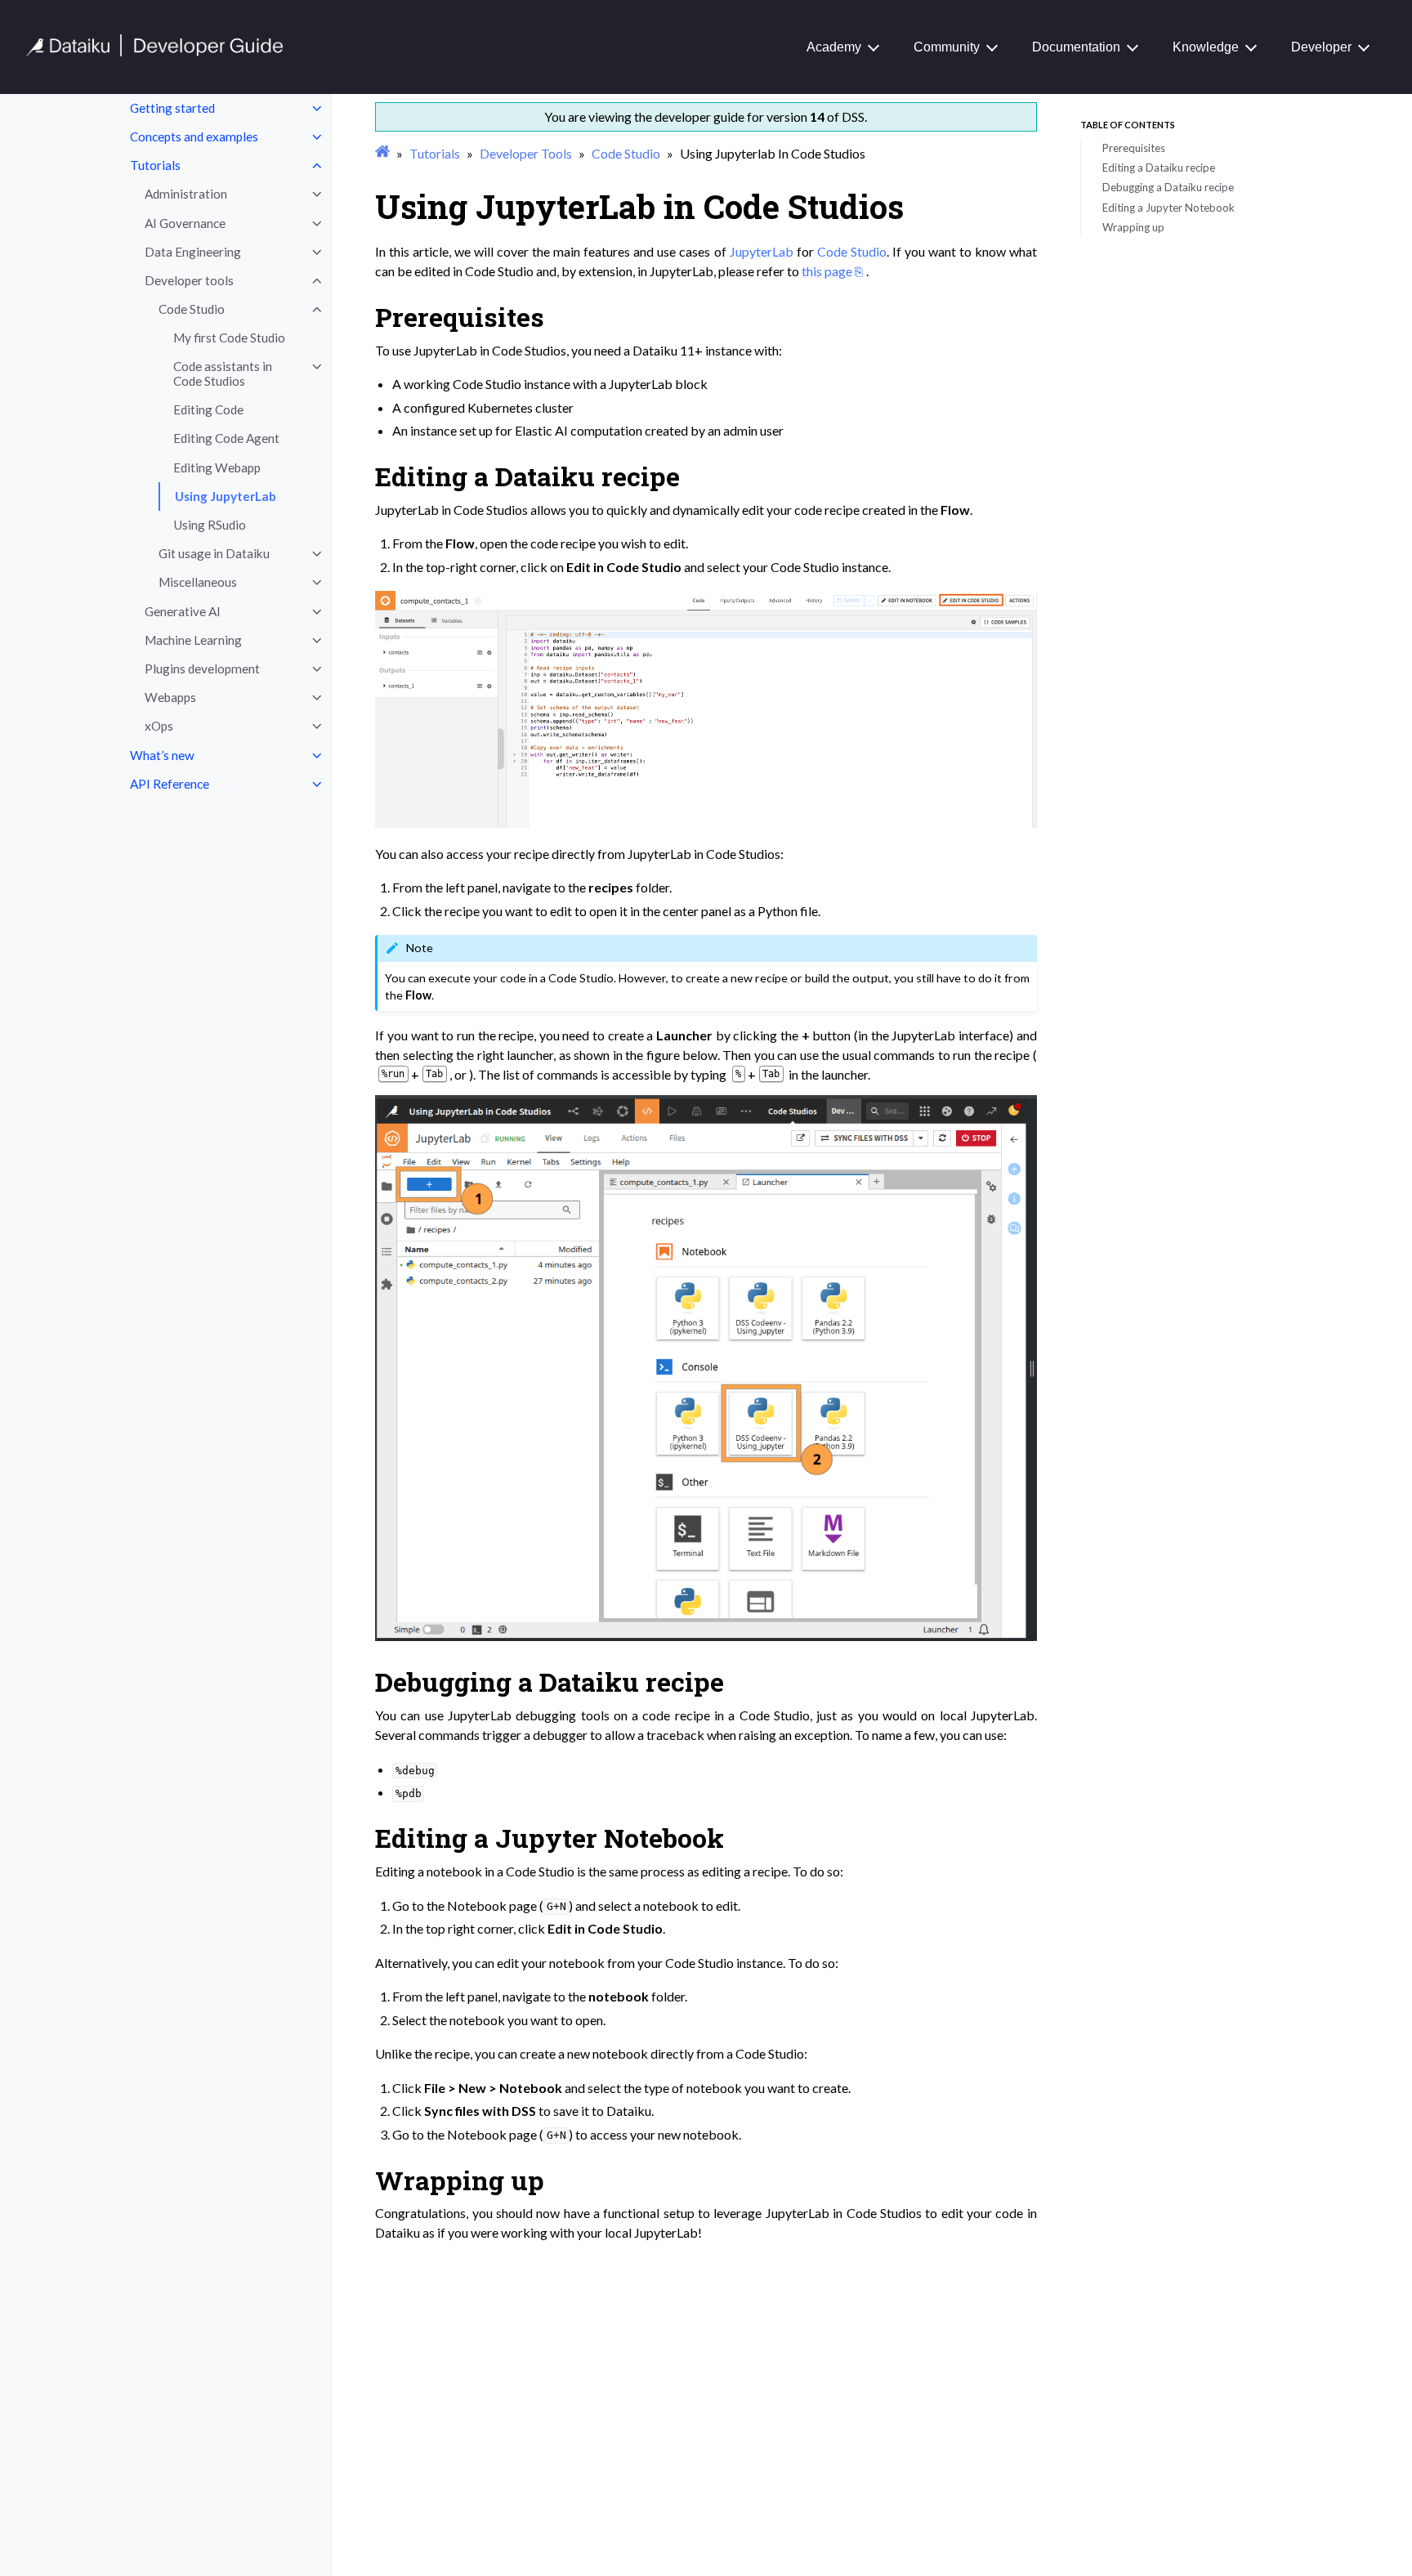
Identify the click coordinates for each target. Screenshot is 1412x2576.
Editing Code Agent (226, 438)
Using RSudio (210, 525)
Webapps (170, 697)
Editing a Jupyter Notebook (1168, 208)
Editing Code (208, 409)
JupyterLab (762, 251)
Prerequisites (1134, 148)
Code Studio (192, 309)
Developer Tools (526, 153)
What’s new (162, 755)
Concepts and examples (194, 136)
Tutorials (155, 165)
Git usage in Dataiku (214, 553)
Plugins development (202, 669)
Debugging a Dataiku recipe (1168, 187)
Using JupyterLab (226, 496)
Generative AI (183, 611)
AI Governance (185, 223)
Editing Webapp (217, 467)
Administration (186, 194)
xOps (159, 726)
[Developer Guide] (155, 52)
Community (947, 47)
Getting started (172, 108)
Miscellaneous (198, 582)
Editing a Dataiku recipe (1159, 168)
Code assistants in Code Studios (223, 373)
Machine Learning (193, 640)
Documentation (1076, 47)
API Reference (170, 784)
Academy (834, 47)
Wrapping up (1133, 227)
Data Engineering (193, 252)
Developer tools (189, 280)
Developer (1321, 47)
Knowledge (1206, 47)
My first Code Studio (229, 338)
